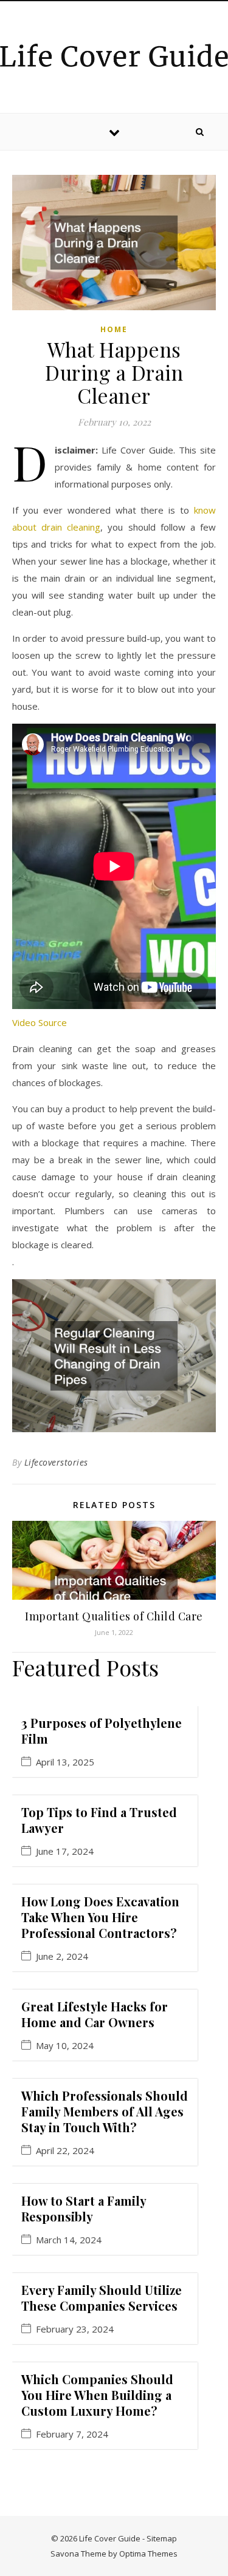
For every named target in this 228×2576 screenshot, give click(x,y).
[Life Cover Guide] (114, 55)
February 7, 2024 (72, 2434)
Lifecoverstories (56, 1462)
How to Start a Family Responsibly (84, 2208)
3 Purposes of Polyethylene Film (102, 1731)
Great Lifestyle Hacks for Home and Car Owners (95, 2014)
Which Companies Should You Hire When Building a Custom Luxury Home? (97, 2395)
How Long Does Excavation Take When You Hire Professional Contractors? (100, 1917)
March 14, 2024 (69, 2240)
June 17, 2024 (65, 1851)
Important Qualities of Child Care (114, 1616)
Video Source (40, 1022)
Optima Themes (148, 2554)
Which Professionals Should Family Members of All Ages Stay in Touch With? (105, 2111)
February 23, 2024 (75, 2329)
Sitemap (162, 2538)
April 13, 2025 (65, 1762)
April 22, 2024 (65, 2151)
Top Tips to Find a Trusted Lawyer (99, 1820)
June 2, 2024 (62, 1956)
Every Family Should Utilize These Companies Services (102, 2298)
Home (114, 329)
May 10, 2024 (65, 2046)
